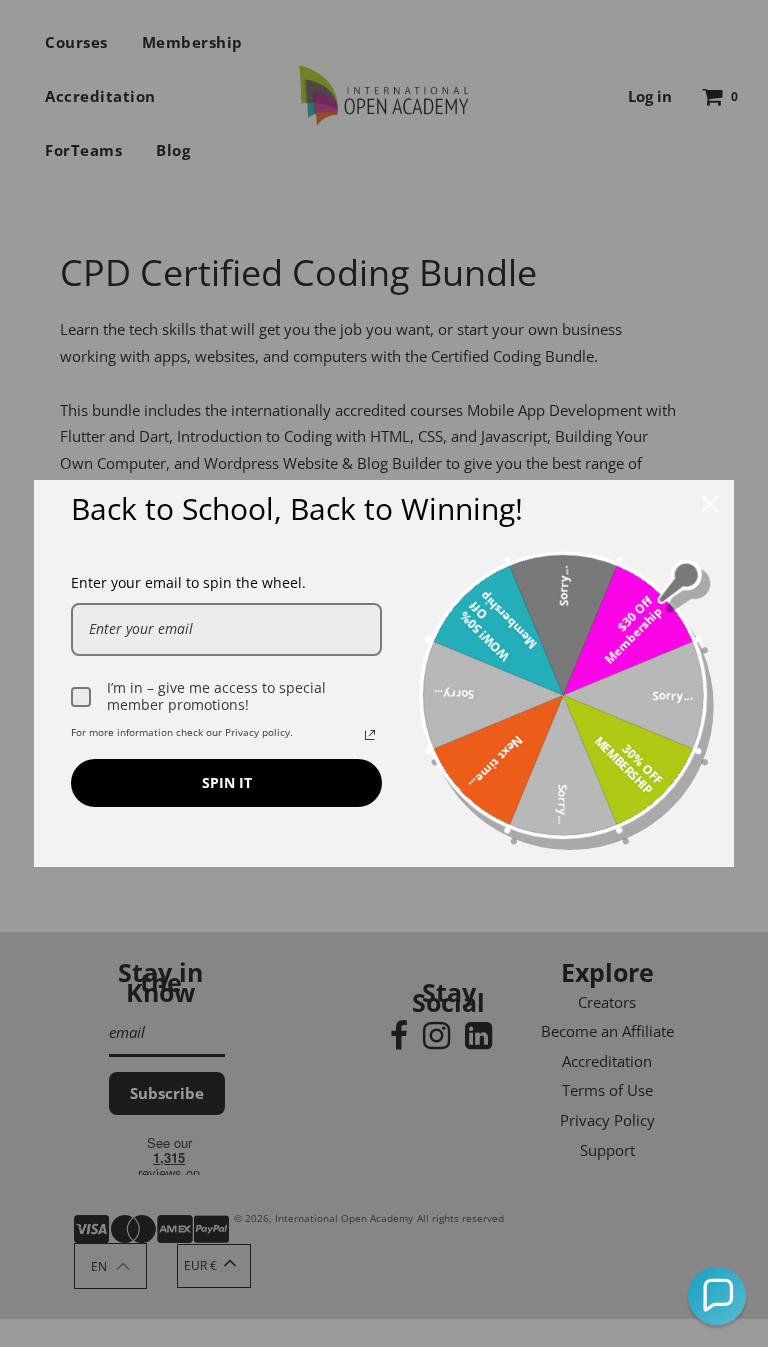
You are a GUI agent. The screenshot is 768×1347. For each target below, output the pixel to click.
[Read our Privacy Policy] (370, 735)
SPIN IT (227, 782)
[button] (717, 1296)
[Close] (710, 504)
